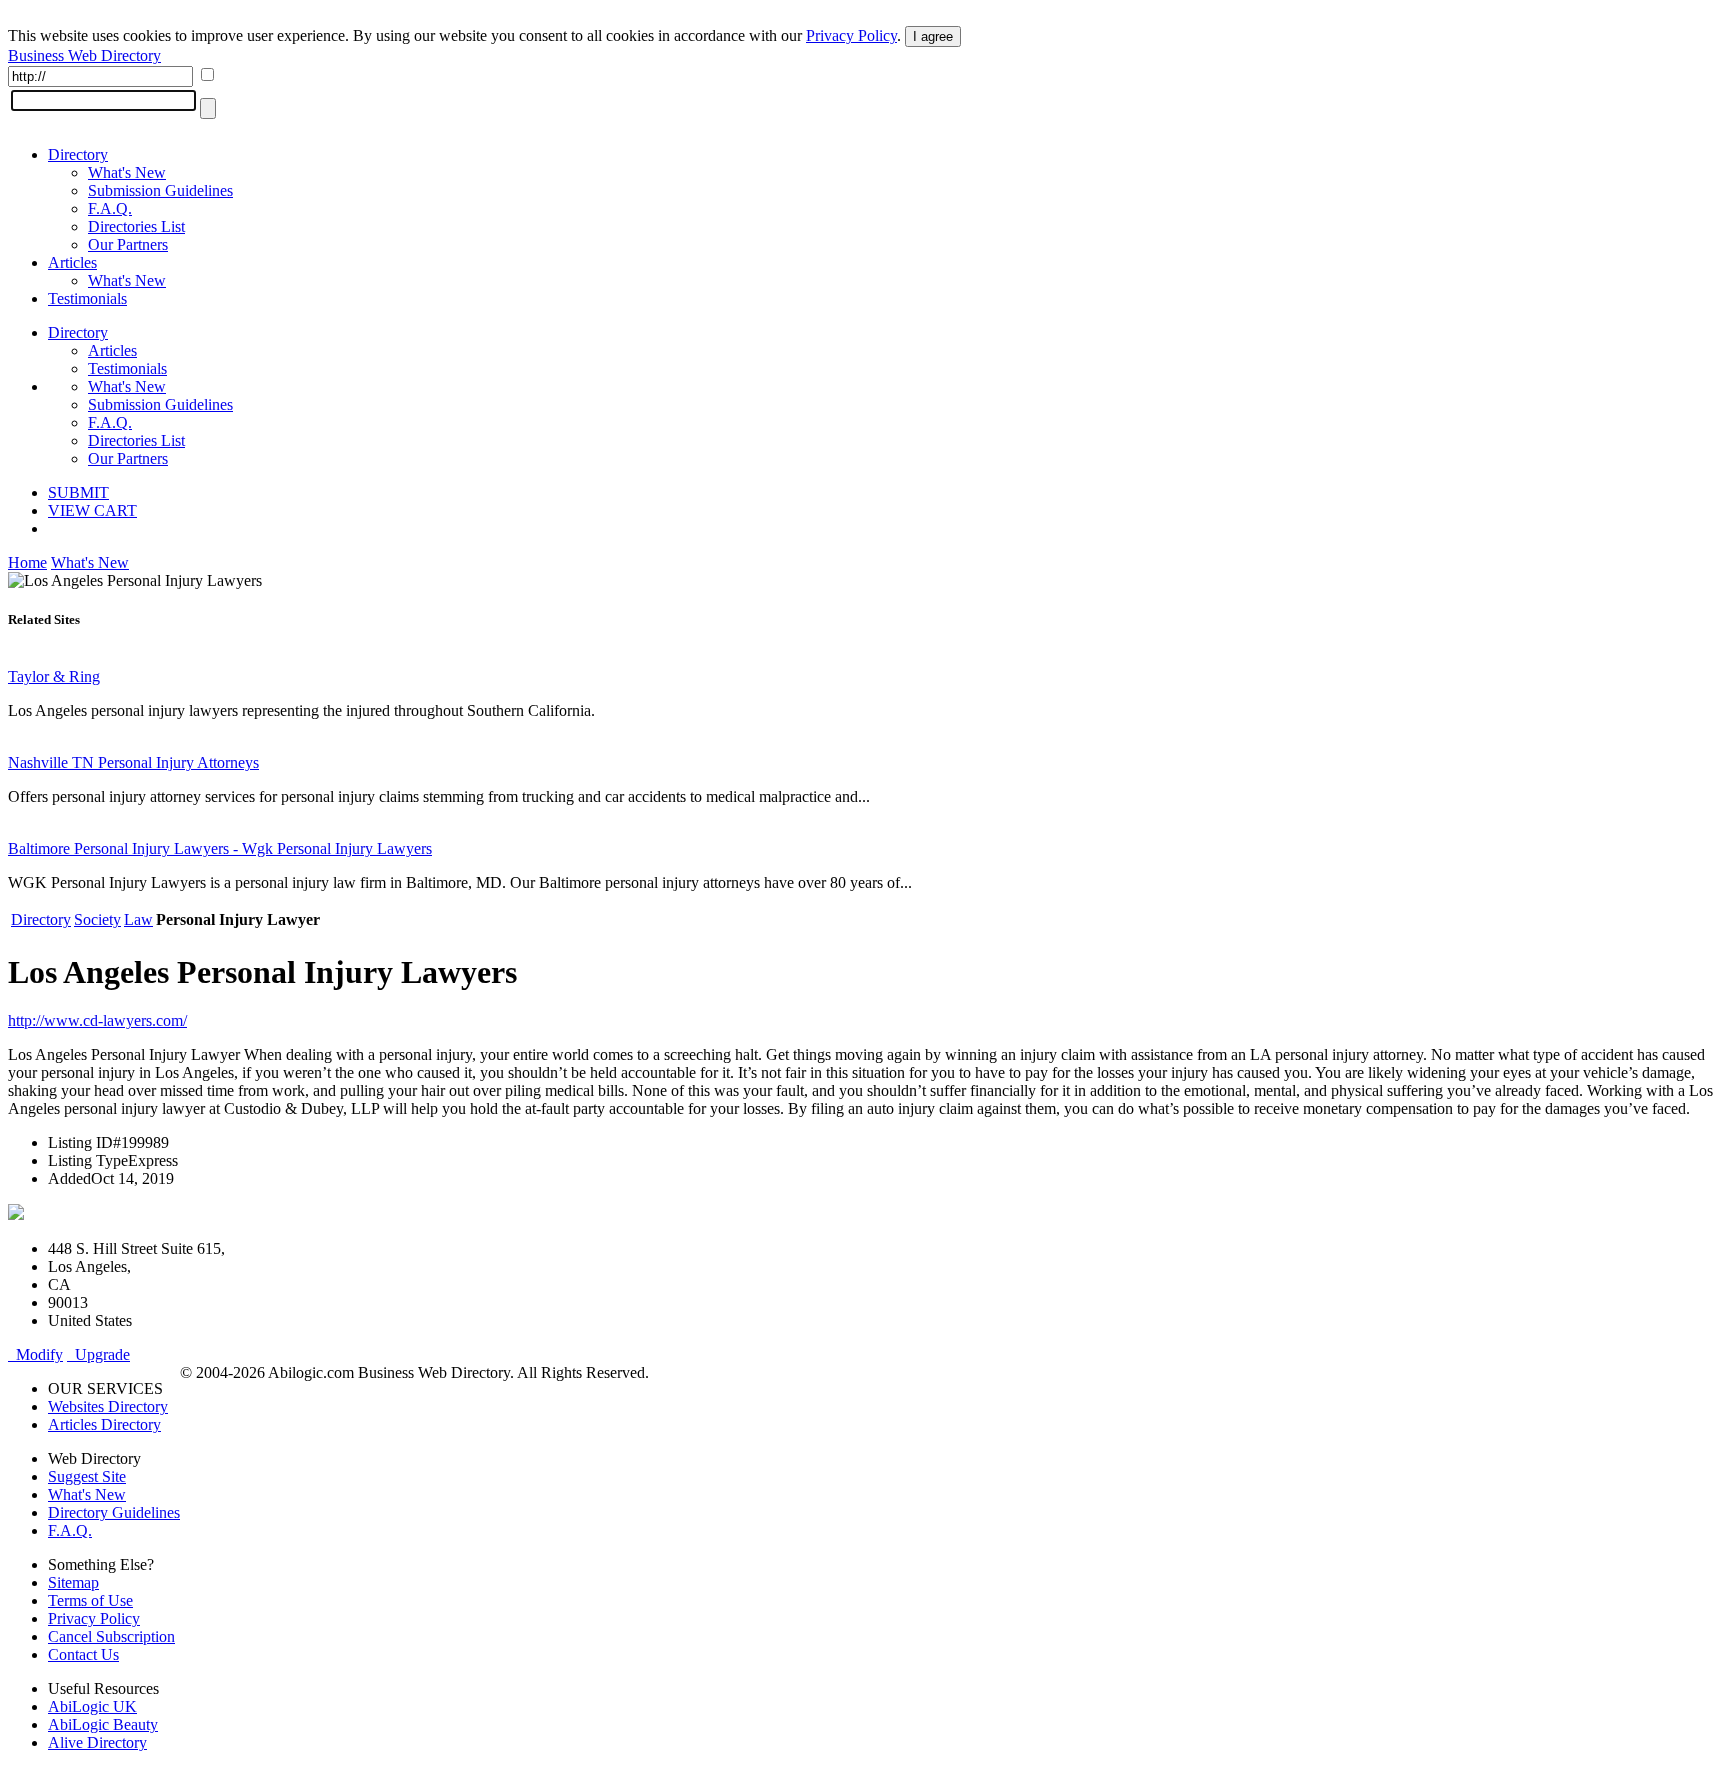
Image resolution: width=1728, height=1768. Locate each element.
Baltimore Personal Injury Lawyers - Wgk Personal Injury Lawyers (220, 848)
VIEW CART (92, 510)
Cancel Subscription (111, 1636)
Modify (35, 1354)
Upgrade (98, 1354)
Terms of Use (90, 1600)
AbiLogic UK (92, 1706)
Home (27, 562)
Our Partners (128, 244)
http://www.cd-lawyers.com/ (97, 1020)
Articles (72, 262)
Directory (78, 154)
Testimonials (87, 298)
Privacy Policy (851, 35)
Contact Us (83, 1654)
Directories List (136, 226)
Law (138, 919)
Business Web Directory (84, 55)
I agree (933, 36)
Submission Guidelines (160, 190)
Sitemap (73, 1582)
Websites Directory (108, 1406)
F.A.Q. (110, 208)
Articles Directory (104, 1424)
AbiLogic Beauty (103, 1724)
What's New (127, 172)
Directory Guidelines (114, 1512)
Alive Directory (97, 1742)
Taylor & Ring (54, 676)
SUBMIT (78, 492)
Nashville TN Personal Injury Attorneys (133, 762)
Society (97, 919)
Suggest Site (87, 1476)
